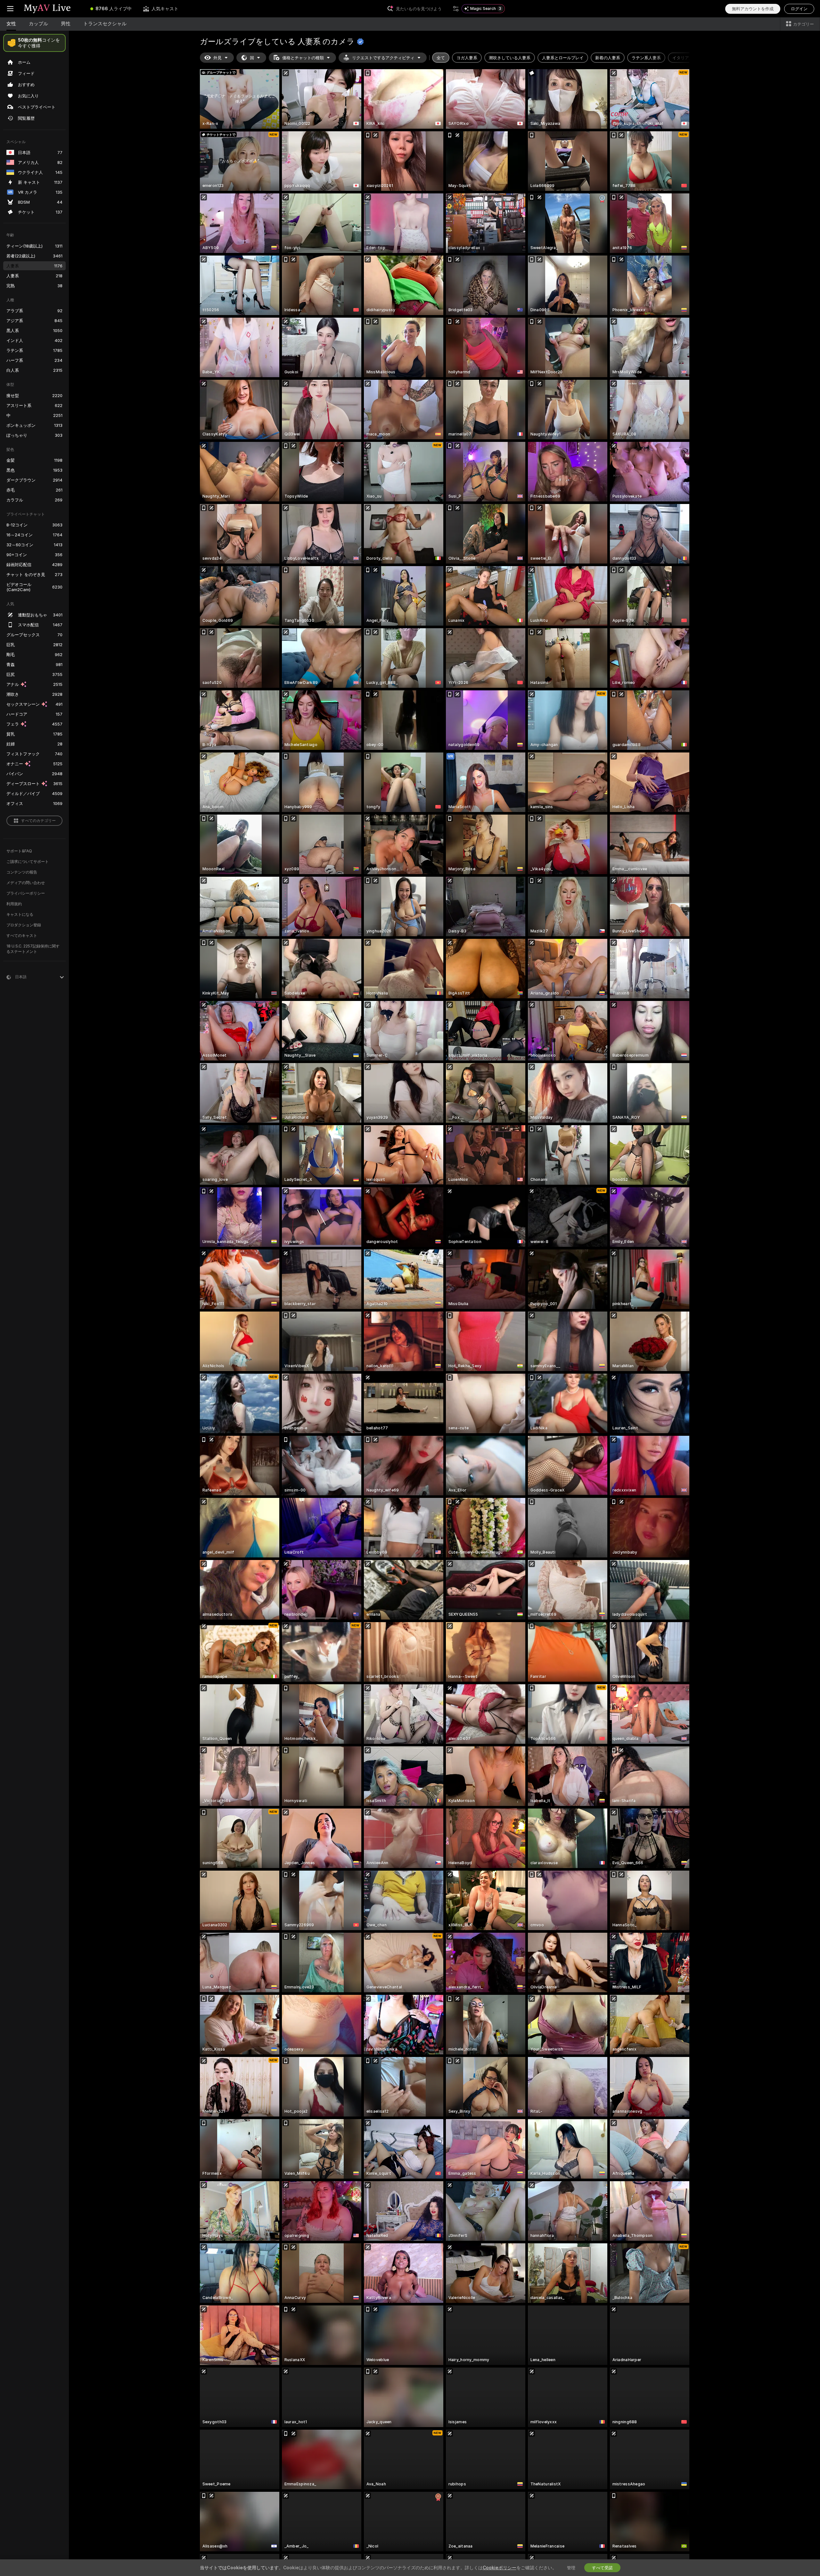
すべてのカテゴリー (38, 821)
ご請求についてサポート (28, 861)
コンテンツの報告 (22, 872)
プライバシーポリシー (26, 893)
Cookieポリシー (500, 2568)
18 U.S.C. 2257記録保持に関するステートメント (33, 949)
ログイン (799, 9)
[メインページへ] (53, 9)
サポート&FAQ (19, 851)
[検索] (456, 9)
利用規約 (14, 904)
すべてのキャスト (22, 935)
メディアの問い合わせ (26, 883)
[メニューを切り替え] (10, 9)
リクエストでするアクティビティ (383, 58)
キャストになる (20, 914)
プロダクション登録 (24, 925)
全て (441, 58)
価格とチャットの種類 (303, 58)
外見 (217, 58)
